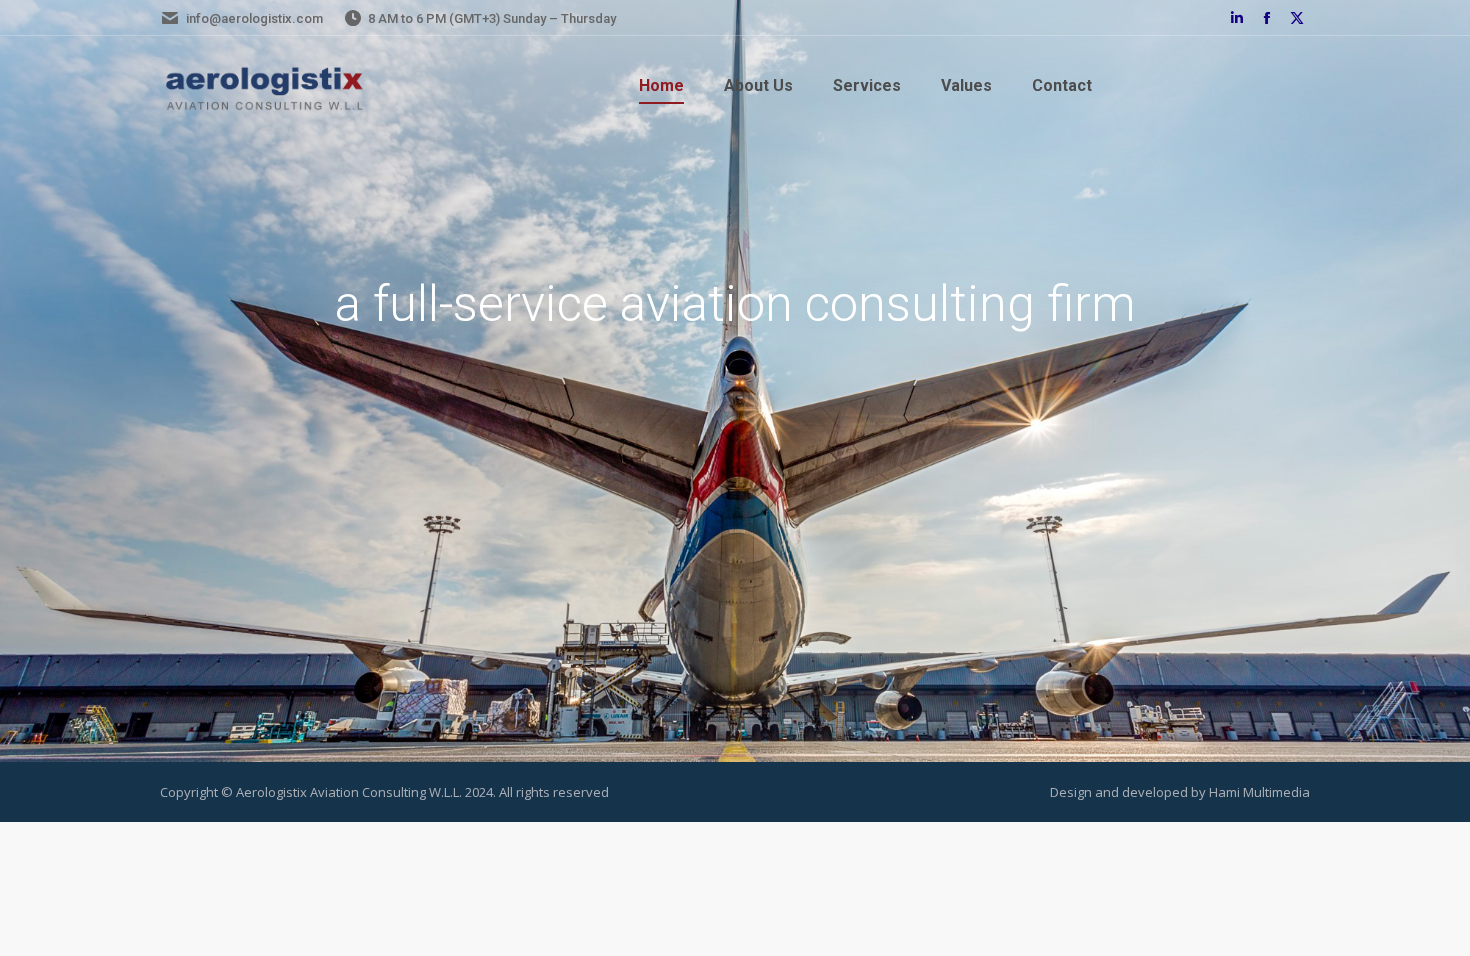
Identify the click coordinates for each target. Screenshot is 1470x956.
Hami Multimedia (1259, 792)
